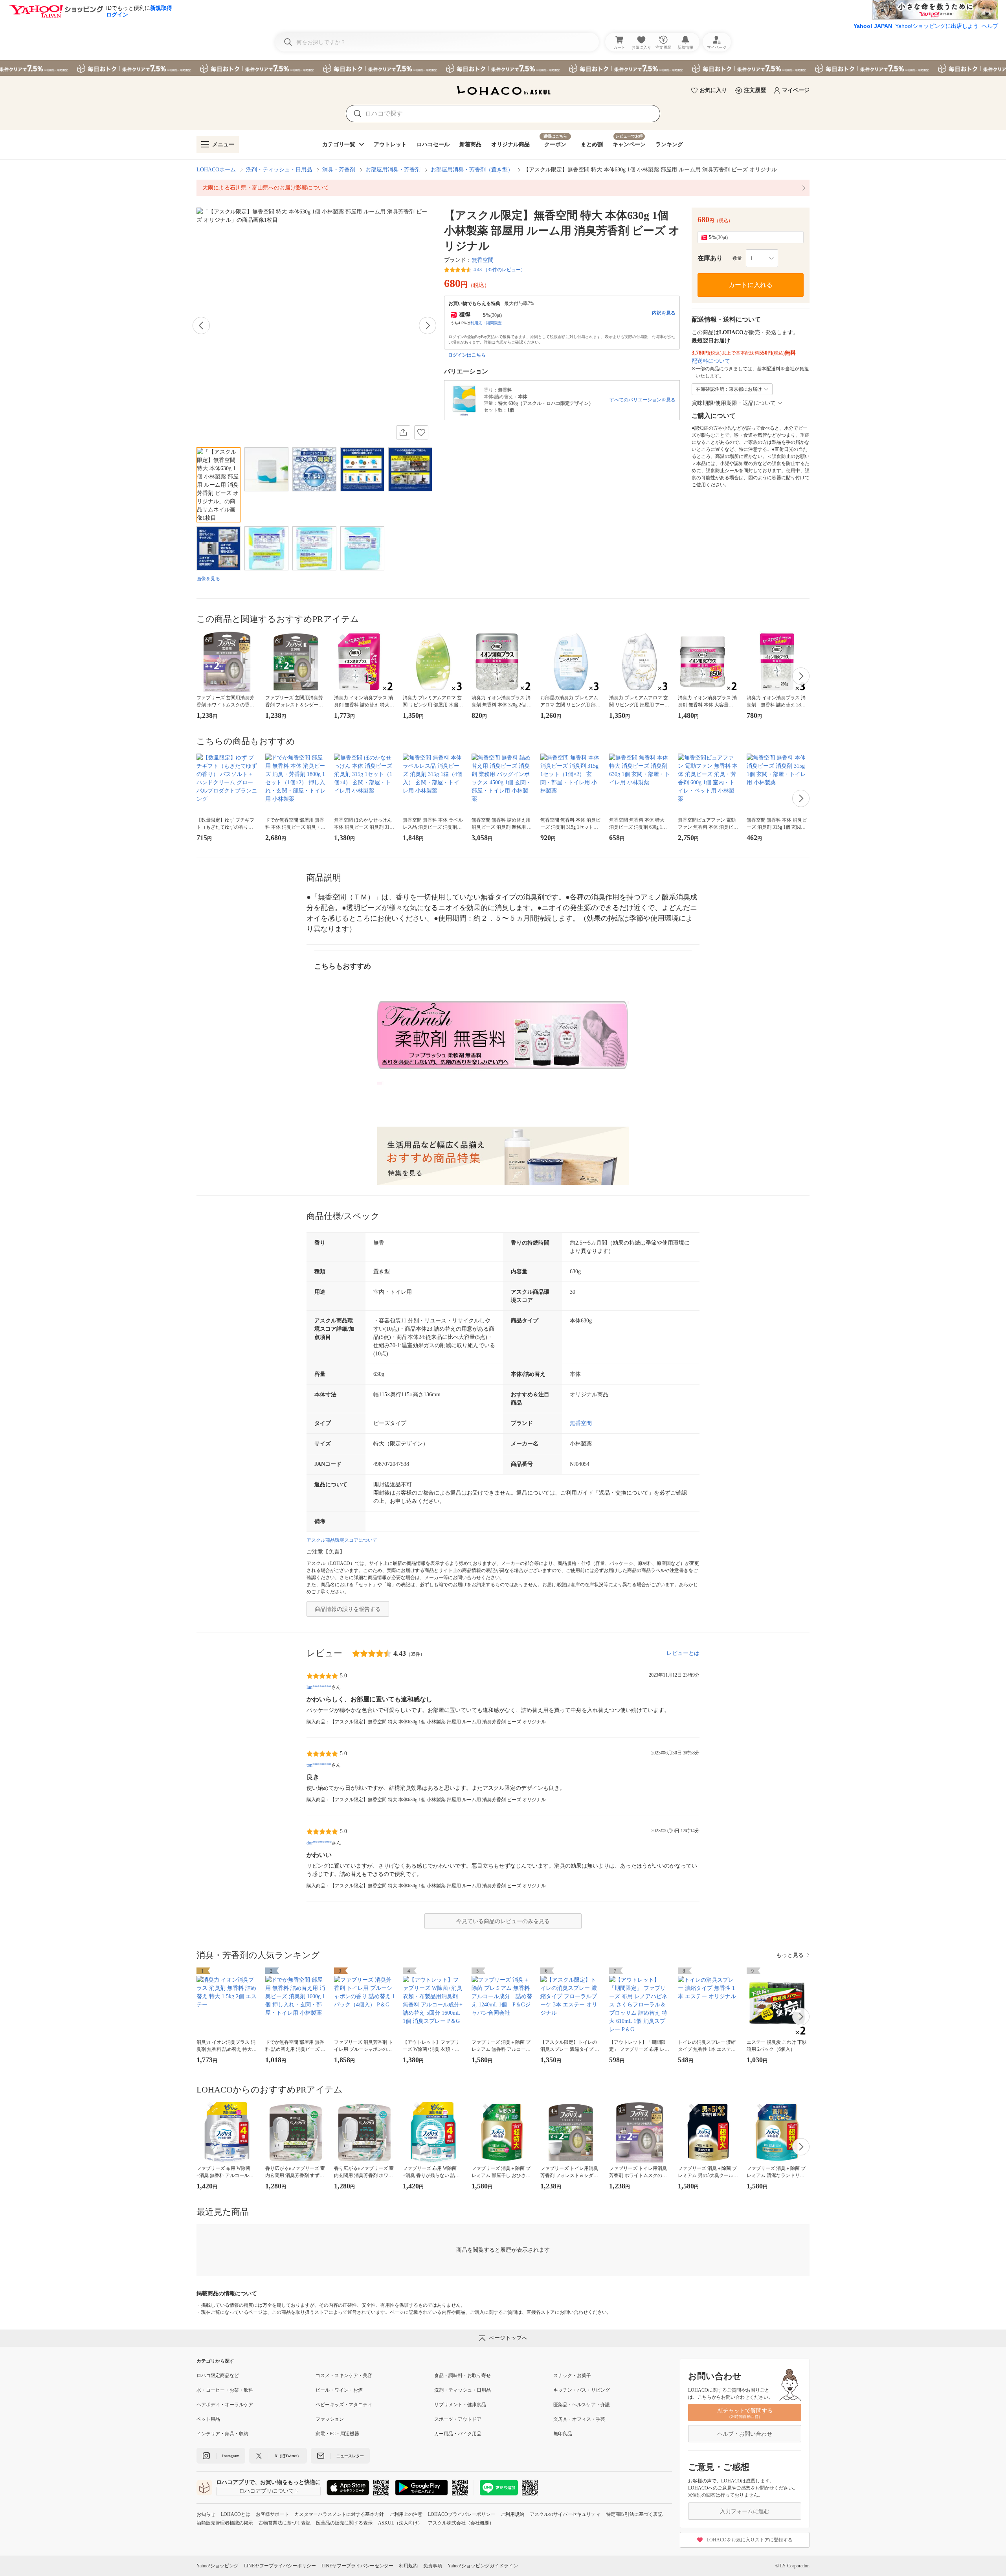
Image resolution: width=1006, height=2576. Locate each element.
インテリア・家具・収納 (222, 2434)
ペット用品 (208, 2419)
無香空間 (483, 260)
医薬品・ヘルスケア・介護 (582, 2405)
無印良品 (563, 2434)
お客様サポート (272, 2514)
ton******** (319, 1765)
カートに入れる (751, 285)
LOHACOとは (236, 2514)
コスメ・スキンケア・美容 (344, 2376)
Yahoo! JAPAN (873, 26)
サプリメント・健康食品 (460, 2405)
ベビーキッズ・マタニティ (344, 2405)
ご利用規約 (512, 2514)
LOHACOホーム (216, 170)
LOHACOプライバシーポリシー (462, 2514)
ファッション (330, 2419)
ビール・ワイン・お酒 (339, 2390)
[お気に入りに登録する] (421, 432)
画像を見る (208, 579)
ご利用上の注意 (406, 2514)
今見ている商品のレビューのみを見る (503, 1921)
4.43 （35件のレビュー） (499, 270)
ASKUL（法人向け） (400, 2523)
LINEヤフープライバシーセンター (357, 2566)
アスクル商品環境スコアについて (342, 1540)
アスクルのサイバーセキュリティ (565, 2514)
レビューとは (683, 1653)
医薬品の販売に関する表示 (344, 2523)
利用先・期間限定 (486, 323)
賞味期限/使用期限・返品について (734, 403)
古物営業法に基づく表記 (285, 2523)
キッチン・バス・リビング (582, 2390)
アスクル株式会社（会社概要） (461, 2523)
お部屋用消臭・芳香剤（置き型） (472, 170)
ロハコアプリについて (266, 2491)
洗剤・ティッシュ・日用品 (279, 170)
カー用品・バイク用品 (458, 2434)
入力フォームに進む (745, 2511)
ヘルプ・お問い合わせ (745, 2434)
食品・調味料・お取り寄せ (463, 2376)
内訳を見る (664, 313)
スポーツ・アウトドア (458, 2419)
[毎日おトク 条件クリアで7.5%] (503, 68)
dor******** (319, 1843)
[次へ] (428, 325)
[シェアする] (403, 432)
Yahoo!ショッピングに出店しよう (937, 26)
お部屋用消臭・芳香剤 (393, 170)
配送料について (711, 361)
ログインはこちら (467, 355)
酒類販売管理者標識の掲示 (225, 2523)
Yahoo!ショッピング (218, 2566)
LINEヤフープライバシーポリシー (280, 2566)
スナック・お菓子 (572, 2376)
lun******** (319, 1687)
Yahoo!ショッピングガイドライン (483, 2566)
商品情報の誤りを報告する (348, 1609)
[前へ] (201, 325)
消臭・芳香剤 (339, 170)
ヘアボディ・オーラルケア (225, 2405)
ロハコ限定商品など (218, 2376)
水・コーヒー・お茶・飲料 (225, 2390)
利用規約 (408, 2566)
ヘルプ (990, 26)
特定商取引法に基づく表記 (634, 2514)
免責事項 (433, 2566)
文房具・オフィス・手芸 (579, 2419)
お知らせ (206, 2514)
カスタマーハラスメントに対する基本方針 (339, 2514)
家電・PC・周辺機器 (337, 2434)
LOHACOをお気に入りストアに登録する (750, 2540)
